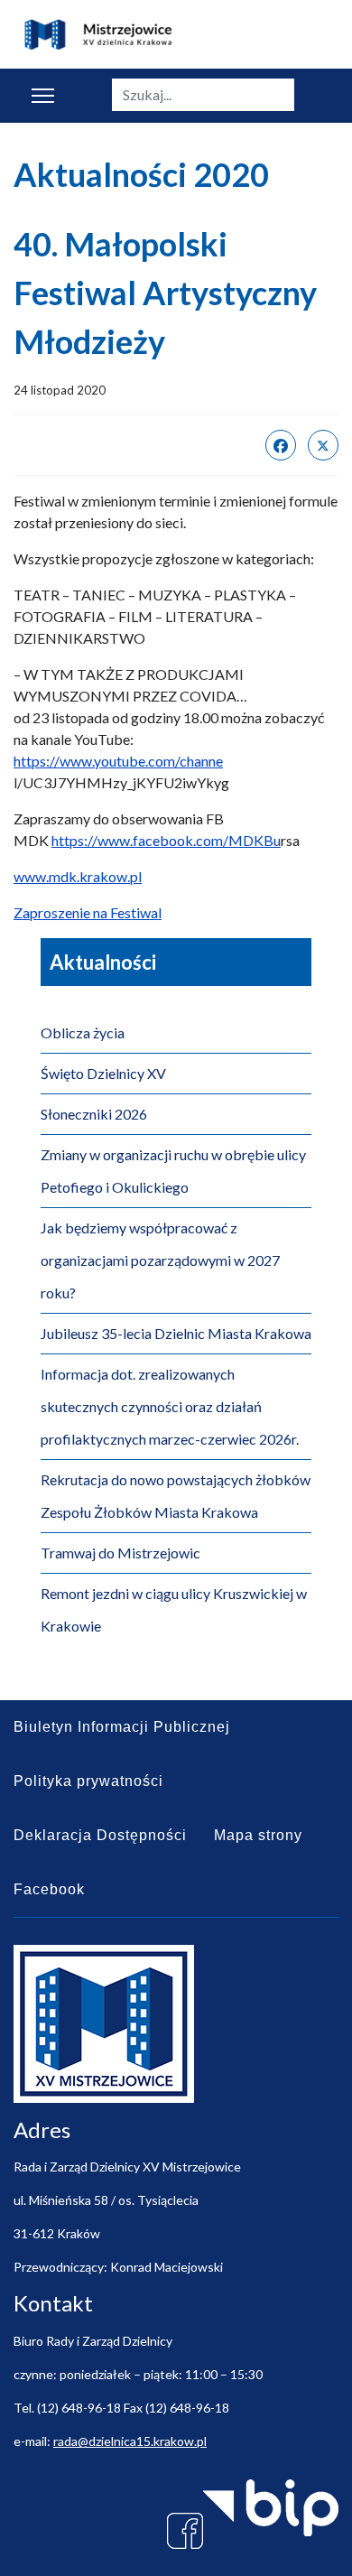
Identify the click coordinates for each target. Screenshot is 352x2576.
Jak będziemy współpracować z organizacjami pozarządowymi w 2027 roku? (160, 1260)
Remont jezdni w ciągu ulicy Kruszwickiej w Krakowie (174, 1609)
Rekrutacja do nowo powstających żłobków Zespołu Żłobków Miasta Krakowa (176, 1496)
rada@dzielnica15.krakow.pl (130, 2441)
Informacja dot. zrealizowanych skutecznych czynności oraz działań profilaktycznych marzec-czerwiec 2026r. (170, 1406)
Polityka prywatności (88, 1781)
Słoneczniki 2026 (94, 1114)
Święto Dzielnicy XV (103, 1073)
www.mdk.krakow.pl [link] (78, 876)
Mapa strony (258, 1835)
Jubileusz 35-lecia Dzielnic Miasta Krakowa (176, 1333)
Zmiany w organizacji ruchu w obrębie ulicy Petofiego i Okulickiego (173, 1171)
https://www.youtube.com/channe (118, 761)
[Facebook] (281, 445)
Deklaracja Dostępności (100, 1835)
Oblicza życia (83, 1032)
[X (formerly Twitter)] (323, 445)
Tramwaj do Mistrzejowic (120, 1553)
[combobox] (203, 95)
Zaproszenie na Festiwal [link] (88, 912)
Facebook (49, 1889)
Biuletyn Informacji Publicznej (122, 1727)
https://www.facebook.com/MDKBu (166, 840)
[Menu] (43, 96)
